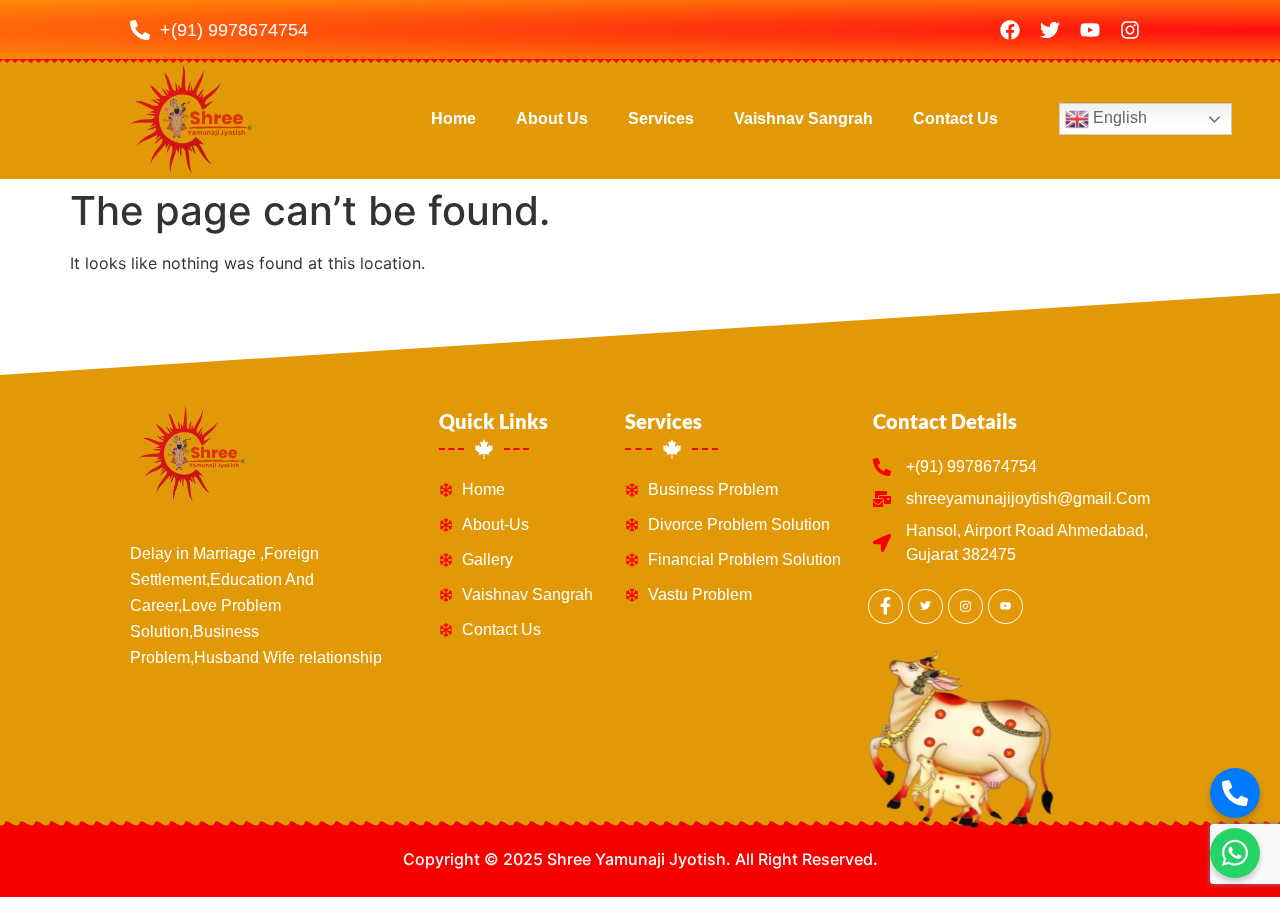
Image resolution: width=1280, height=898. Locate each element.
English (1118, 118)
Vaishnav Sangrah (803, 118)
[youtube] (1005, 606)
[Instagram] (1130, 30)
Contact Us (955, 118)
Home (453, 118)
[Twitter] (1050, 30)
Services (661, 118)
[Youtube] (1090, 30)
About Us (552, 118)
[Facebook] (1010, 30)
